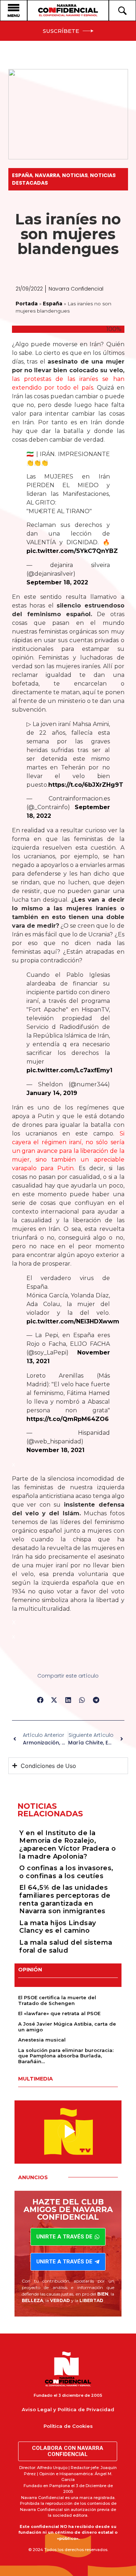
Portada (27, 304)
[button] (40, 1700)
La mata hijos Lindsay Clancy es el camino (58, 1927)
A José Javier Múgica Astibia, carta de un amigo (67, 2027)
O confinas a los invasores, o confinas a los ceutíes (66, 1872)
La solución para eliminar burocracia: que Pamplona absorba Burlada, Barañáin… (66, 2056)
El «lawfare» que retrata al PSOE (59, 2013)
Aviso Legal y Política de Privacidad (68, 2409)
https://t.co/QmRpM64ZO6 (68, 1419)
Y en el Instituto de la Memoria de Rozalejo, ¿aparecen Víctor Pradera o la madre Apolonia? (67, 1845)
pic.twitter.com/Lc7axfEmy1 (69, 1070)
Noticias (75, 175)
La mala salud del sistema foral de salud (66, 1946)
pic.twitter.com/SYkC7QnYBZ (72, 551)
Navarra (47, 175)
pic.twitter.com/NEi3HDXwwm (73, 1321)
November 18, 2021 (55, 1450)
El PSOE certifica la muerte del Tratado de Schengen (57, 2000)
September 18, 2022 (57, 582)
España (22, 175)
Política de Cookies (68, 2426)
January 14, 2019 (52, 1093)
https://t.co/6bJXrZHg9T (86, 785)
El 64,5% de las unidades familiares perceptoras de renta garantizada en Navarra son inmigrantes (65, 1899)
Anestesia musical (42, 2040)
